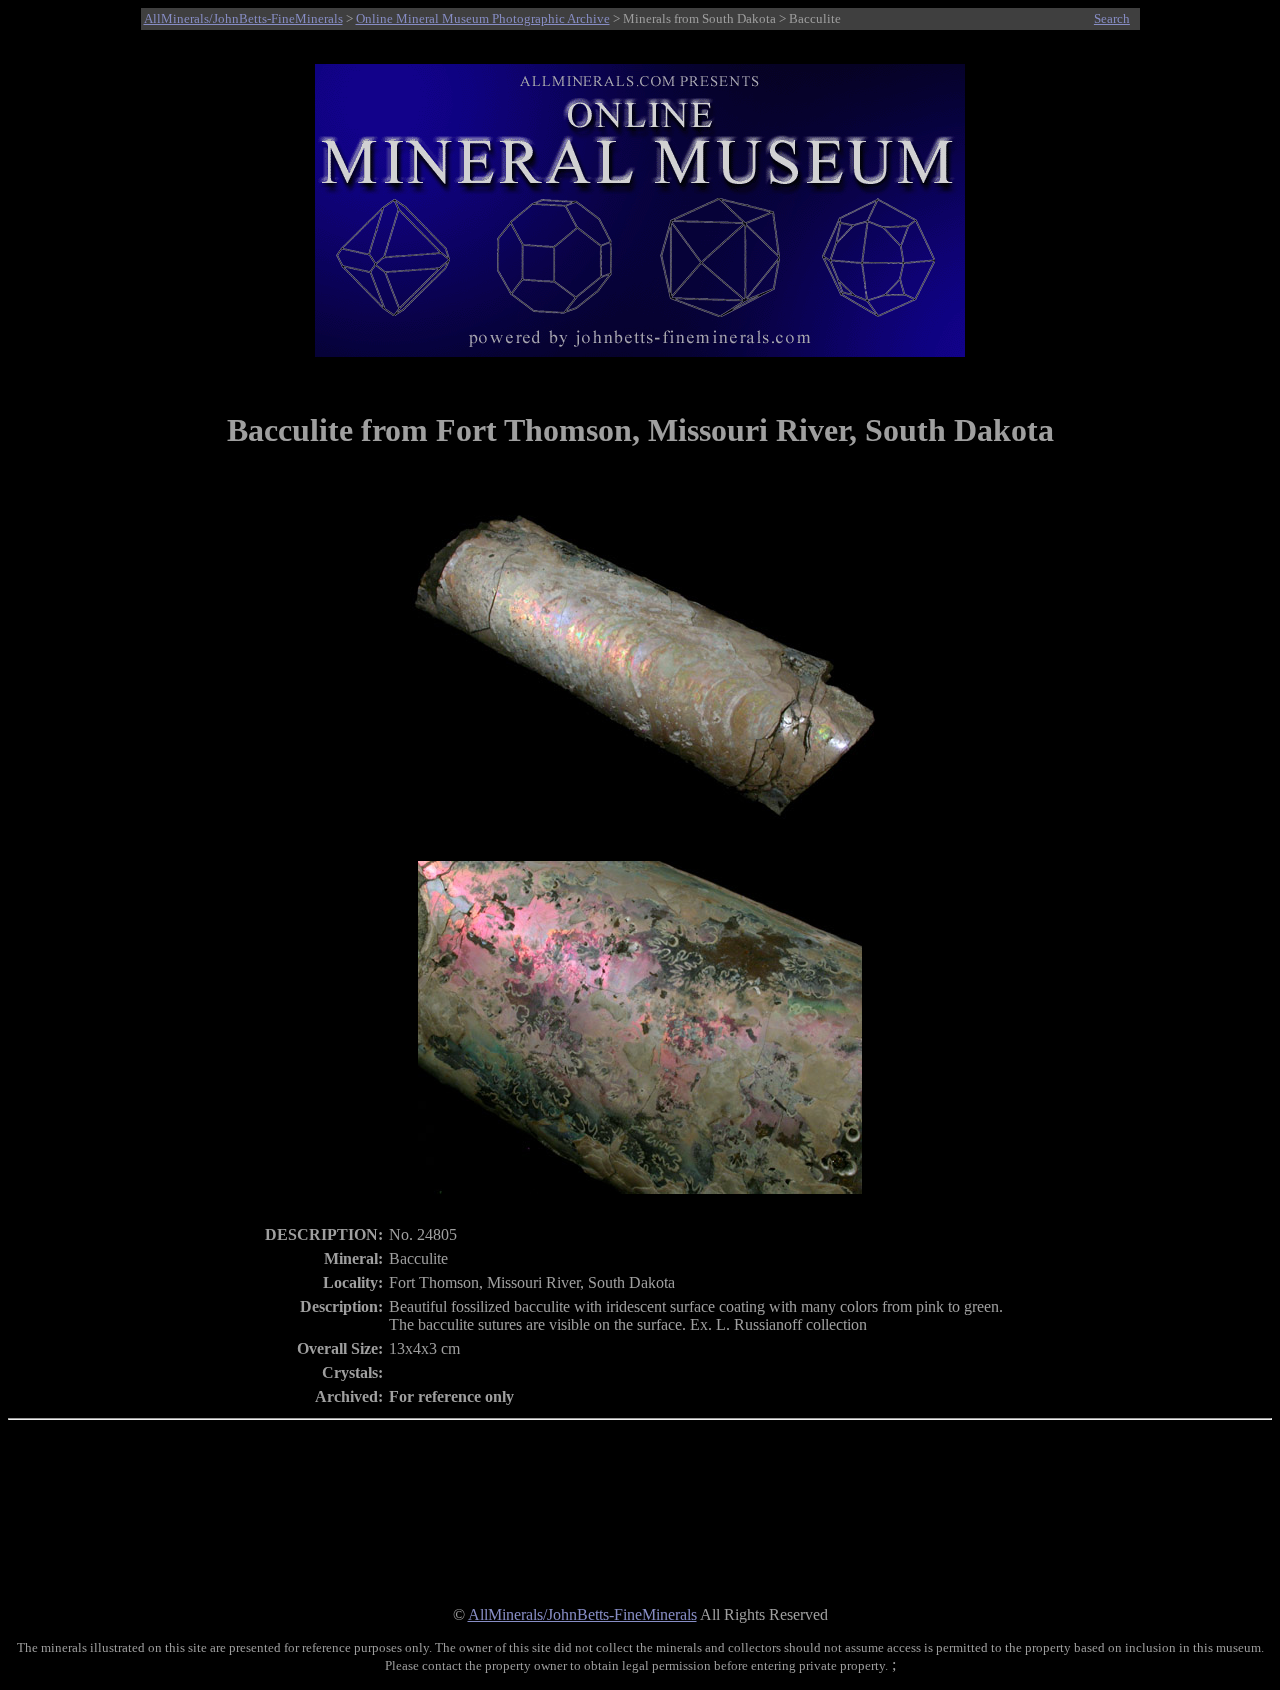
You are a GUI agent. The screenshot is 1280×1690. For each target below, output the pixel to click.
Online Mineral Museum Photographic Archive (483, 18)
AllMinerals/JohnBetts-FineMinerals (243, 18)
